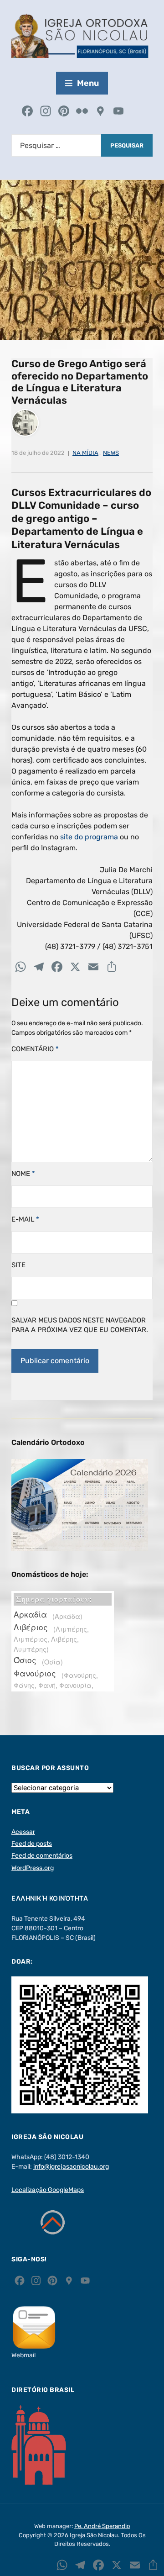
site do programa (89, 837)
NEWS (111, 453)
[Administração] (137, 112)
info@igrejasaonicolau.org (71, 2167)
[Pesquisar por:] (56, 145)
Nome (23, 1174)
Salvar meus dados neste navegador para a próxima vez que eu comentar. (80, 1325)
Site (18, 1265)
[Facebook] (27, 112)
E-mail (25, 1219)
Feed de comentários (42, 1856)
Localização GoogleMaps (48, 2190)
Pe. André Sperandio (102, 2526)
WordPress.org (33, 1868)
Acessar (23, 1832)
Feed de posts (32, 1844)
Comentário (35, 1049)
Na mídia (85, 453)
